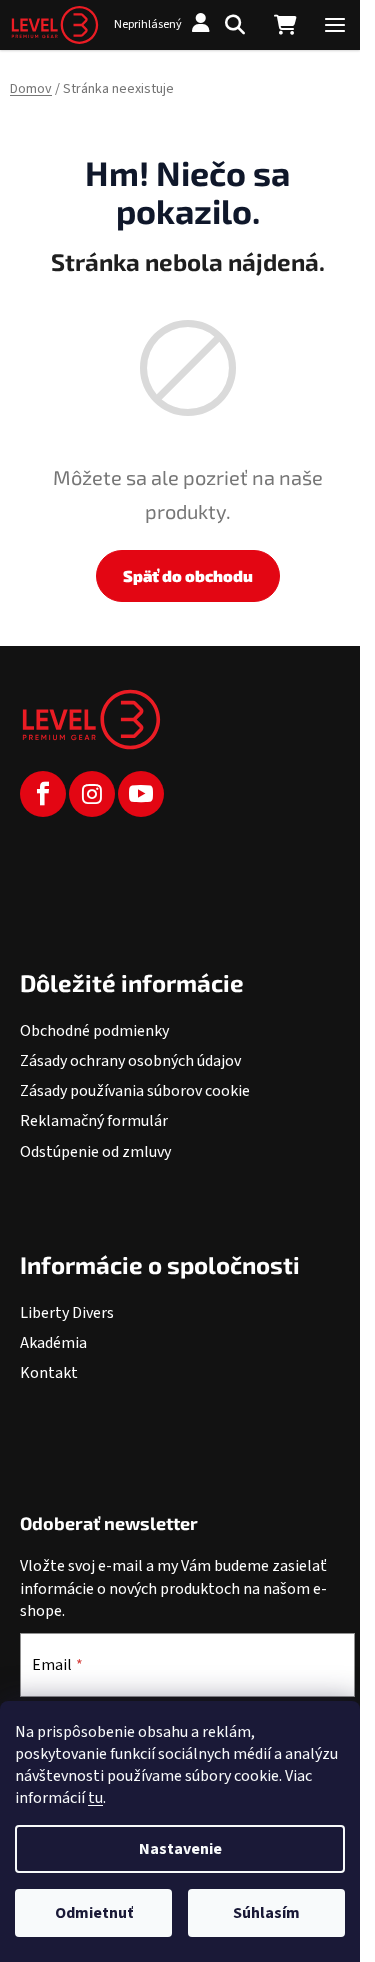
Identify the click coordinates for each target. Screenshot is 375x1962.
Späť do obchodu (188, 575)
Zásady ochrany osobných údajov (130, 1061)
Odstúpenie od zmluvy (95, 1152)
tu (95, 1798)
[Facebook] (43, 794)
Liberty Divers (67, 1313)
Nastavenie (180, 1849)
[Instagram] (92, 794)
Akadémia (53, 1343)
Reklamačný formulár (94, 1121)
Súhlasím (266, 1913)
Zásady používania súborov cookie (135, 1091)
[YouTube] (141, 794)
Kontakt (49, 1373)
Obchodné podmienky (94, 1031)
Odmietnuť (94, 1913)
